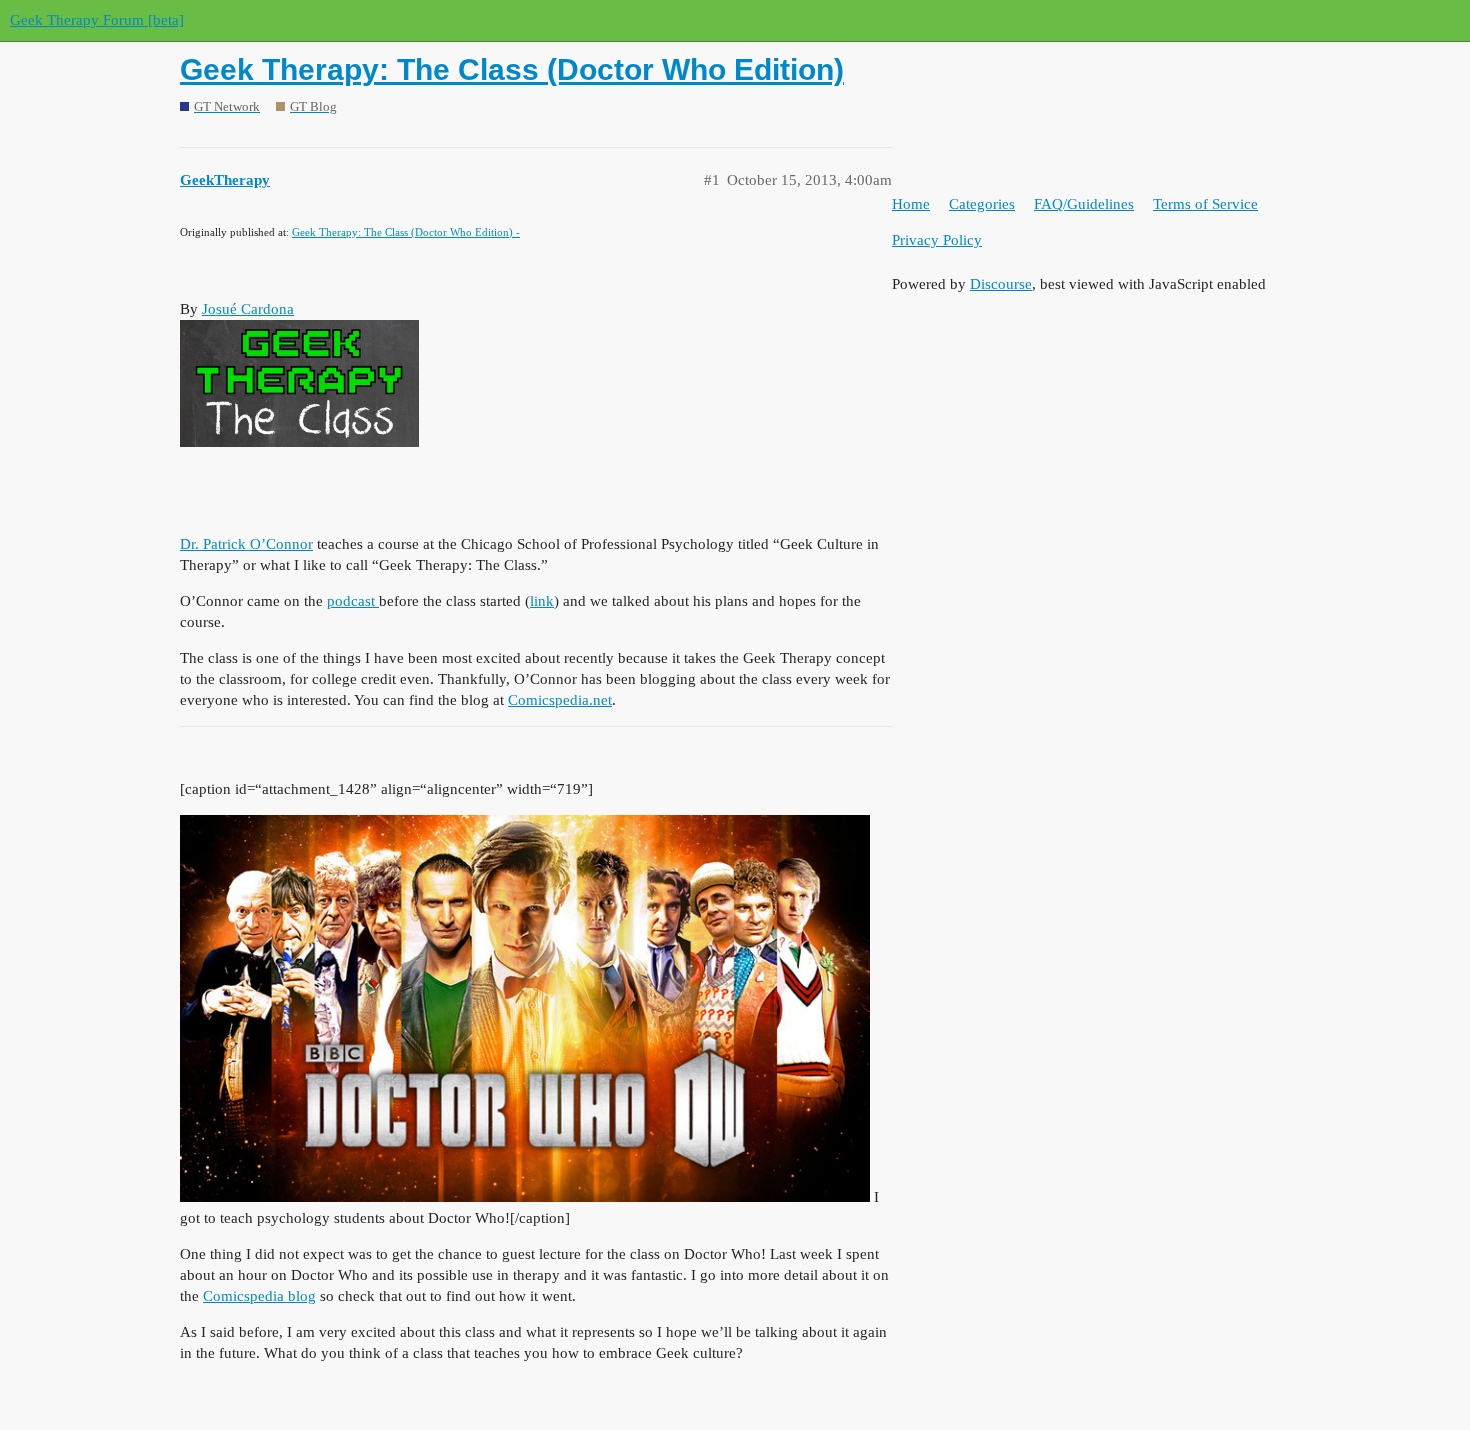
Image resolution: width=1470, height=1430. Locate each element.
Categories (982, 204)
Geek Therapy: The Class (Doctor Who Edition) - (406, 232)
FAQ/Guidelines (1084, 204)
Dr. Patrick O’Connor (246, 544)
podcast (353, 601)
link (542, 601)
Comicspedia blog (259, 1296)
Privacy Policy (937, 240)
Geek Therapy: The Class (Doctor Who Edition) (512, 69)
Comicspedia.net (560, 700)
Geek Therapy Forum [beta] (97, 20)
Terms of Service (1205, 204)
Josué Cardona (248, 309)
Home (911, 204)
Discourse (1001, 284)
